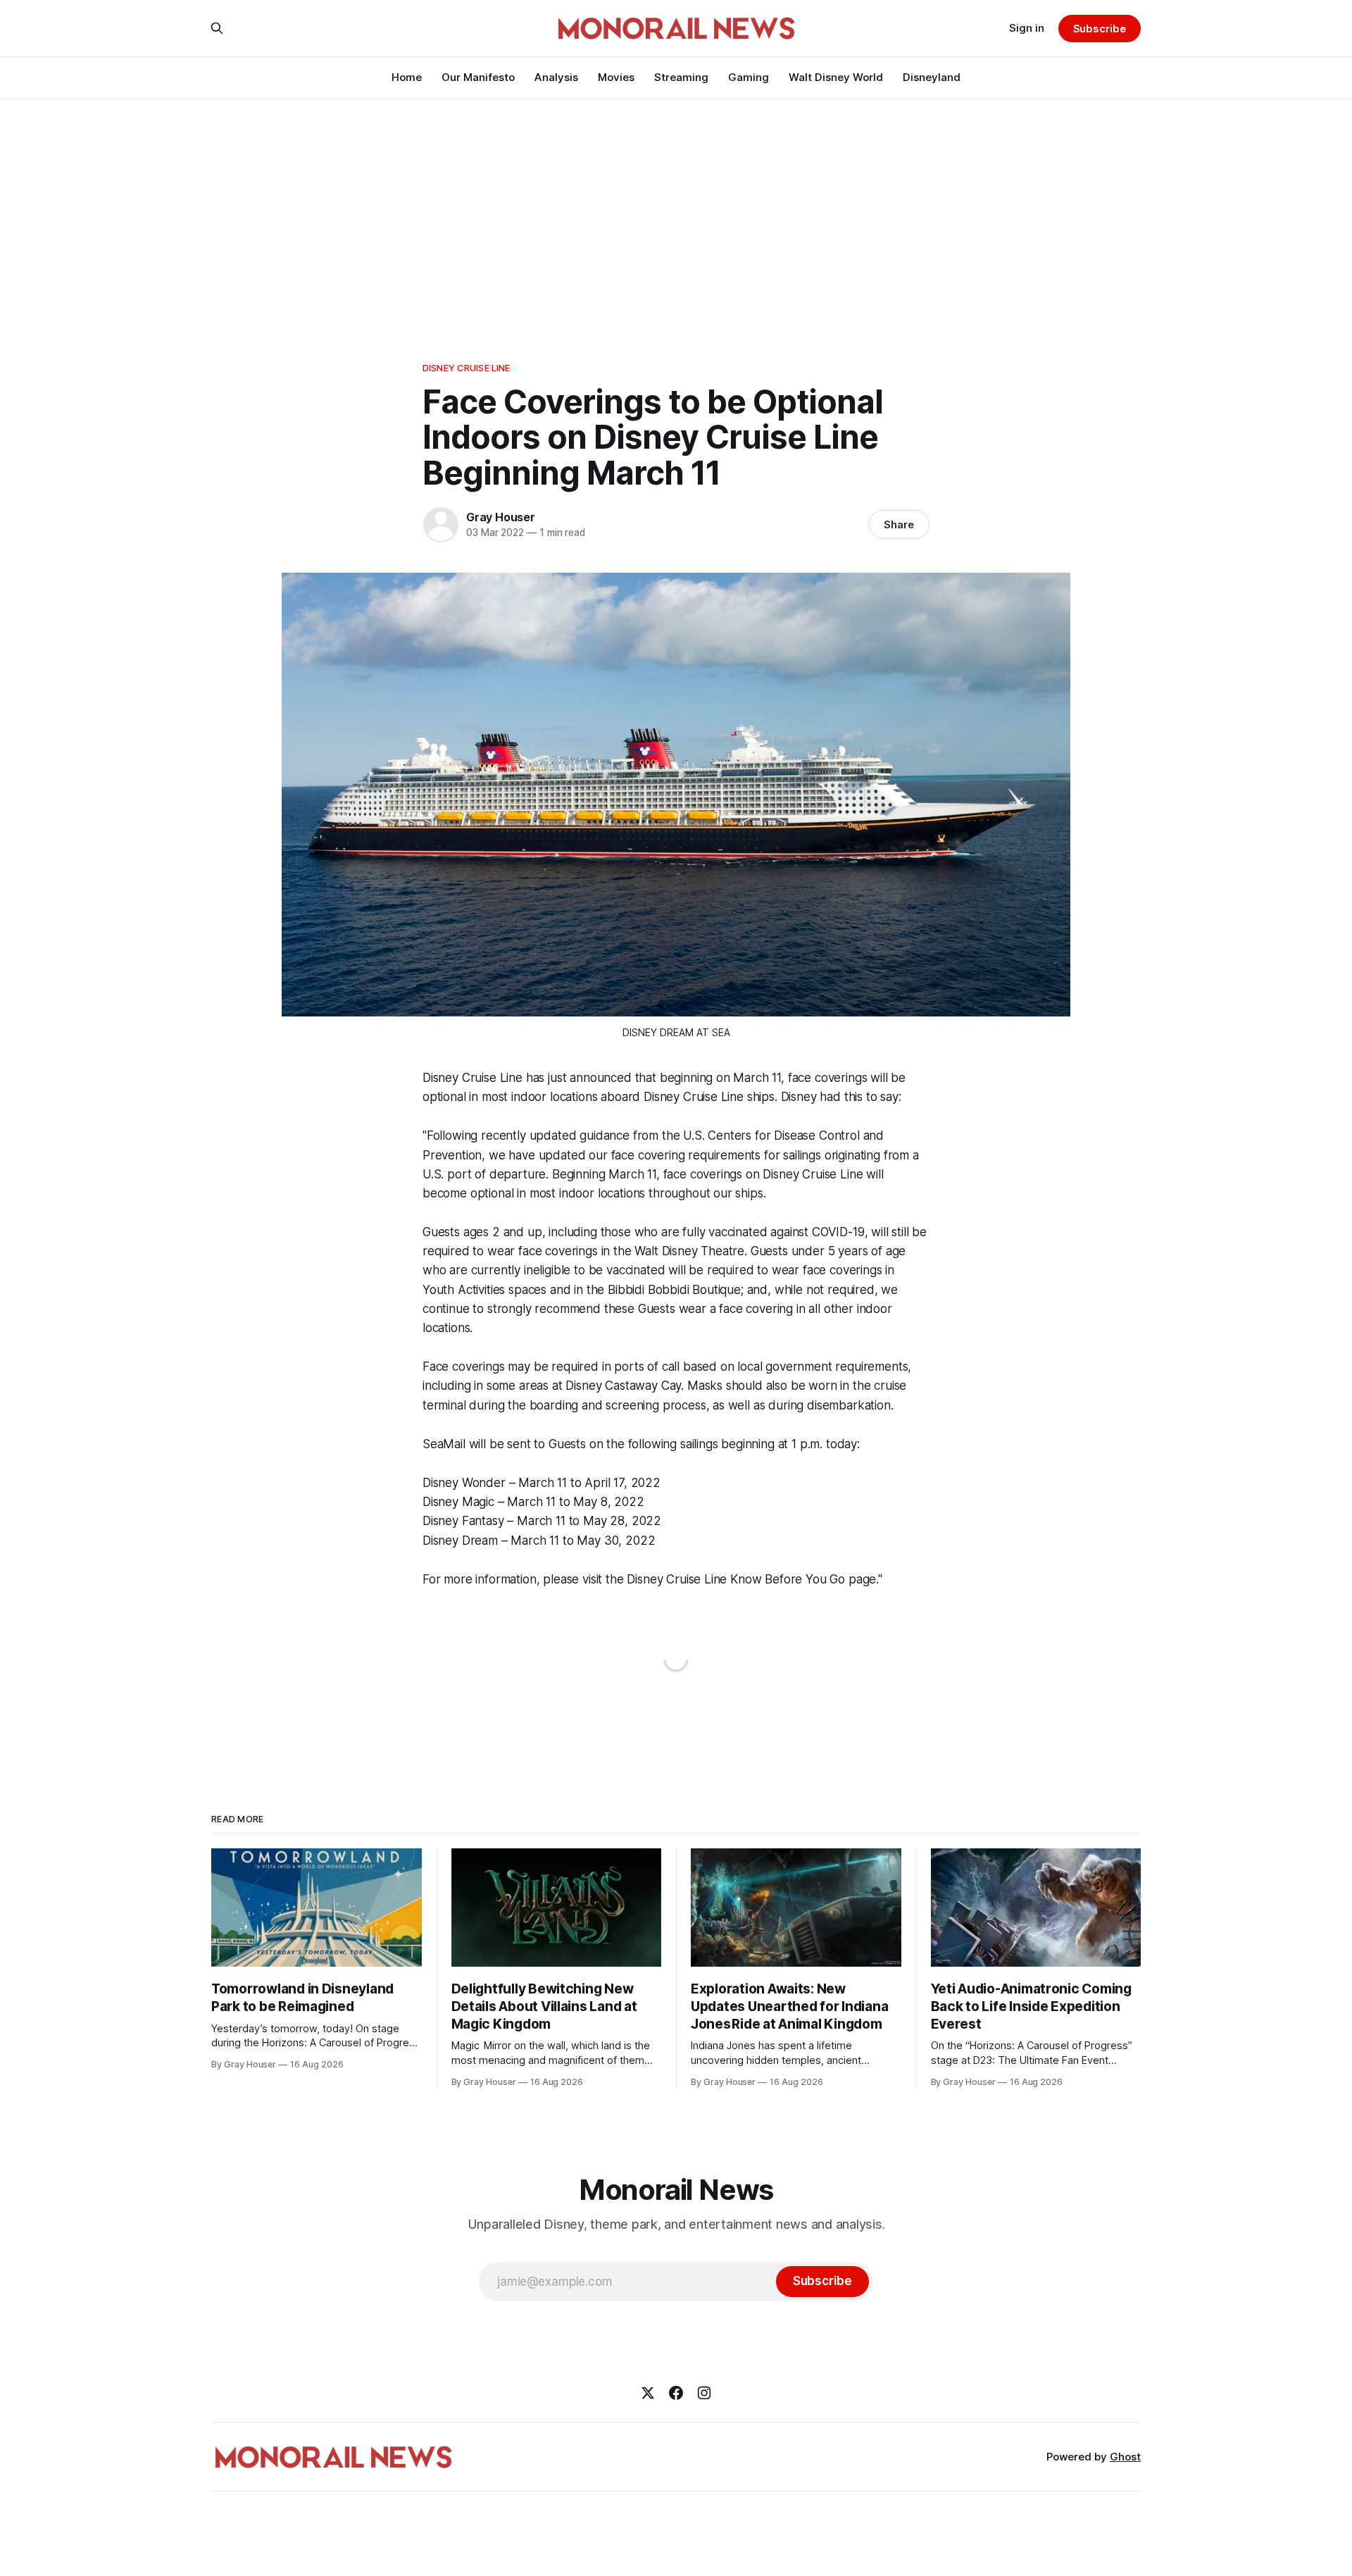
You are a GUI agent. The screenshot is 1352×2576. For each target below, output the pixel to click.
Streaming (681, 77)
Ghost (1125, 2457)
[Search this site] (217, 28)
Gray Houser (501, 517)
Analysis (556, 77)
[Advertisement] (676, 204)
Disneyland (932, 77)
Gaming (749, 77)
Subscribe (1100, 29)
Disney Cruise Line (466, 368)
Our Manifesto (478, 77)
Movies (616, 77)
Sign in (1027, 28)
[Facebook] (676, 2393)
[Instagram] (704, 2393)
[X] (648, 2393)
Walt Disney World (836, 77)
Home (407, 77)
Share (899, 524)
